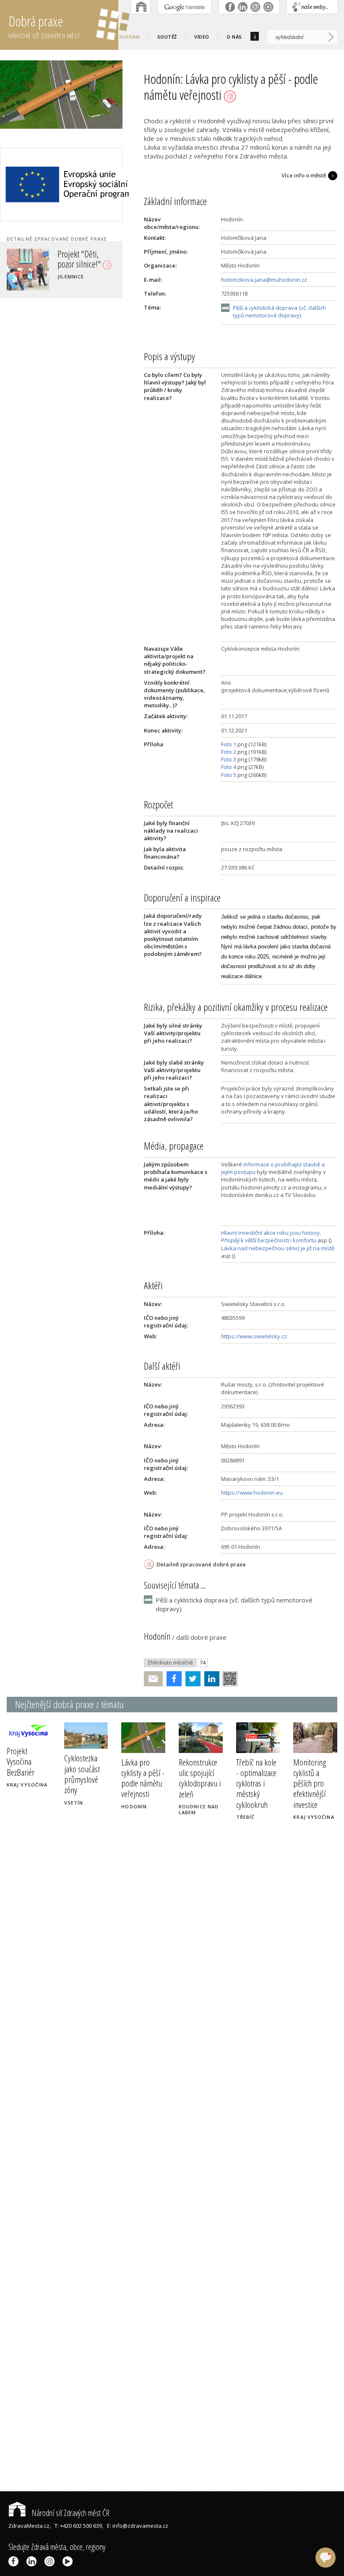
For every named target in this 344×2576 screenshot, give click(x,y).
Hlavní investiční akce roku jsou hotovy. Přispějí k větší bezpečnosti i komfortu (271, 1236)
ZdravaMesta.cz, (30, 2526)
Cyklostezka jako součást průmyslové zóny (82, 1774)
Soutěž (167, 37)
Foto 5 (229, 775)
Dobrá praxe (44, 26)
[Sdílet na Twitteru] (191, 1679)
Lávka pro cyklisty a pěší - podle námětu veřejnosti (143, 1778)
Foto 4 (229, 767)
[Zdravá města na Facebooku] (15, 2561)
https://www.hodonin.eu (252, 1493)
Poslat (154, 1679)
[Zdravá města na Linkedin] (33, 2561)
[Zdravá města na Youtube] (69, 2561)
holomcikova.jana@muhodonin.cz (264, 280)
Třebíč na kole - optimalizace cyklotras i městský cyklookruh (256, 1783)
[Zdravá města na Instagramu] (51, 2561)
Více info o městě (304, 175)
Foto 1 (229, 744)
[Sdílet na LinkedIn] (210, 1679)
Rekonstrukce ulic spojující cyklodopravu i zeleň (200, 1778)
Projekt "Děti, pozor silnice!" (80, 259)
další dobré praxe (201, 1637)
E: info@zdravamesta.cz (138, 2526)
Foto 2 (229, 752)
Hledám (130, 37)
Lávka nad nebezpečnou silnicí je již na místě (278, 1248)
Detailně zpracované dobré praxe (201, 1564)
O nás (234, 37)
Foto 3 (229, 759)
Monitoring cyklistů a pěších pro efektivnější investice (310, 1783)
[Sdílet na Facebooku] (172, 1679)
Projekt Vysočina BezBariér (21, 1761)
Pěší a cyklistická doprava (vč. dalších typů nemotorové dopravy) (279, 312)
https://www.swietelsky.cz (254, 1336)
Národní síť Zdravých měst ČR (70, 2513)
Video (202, 37)
